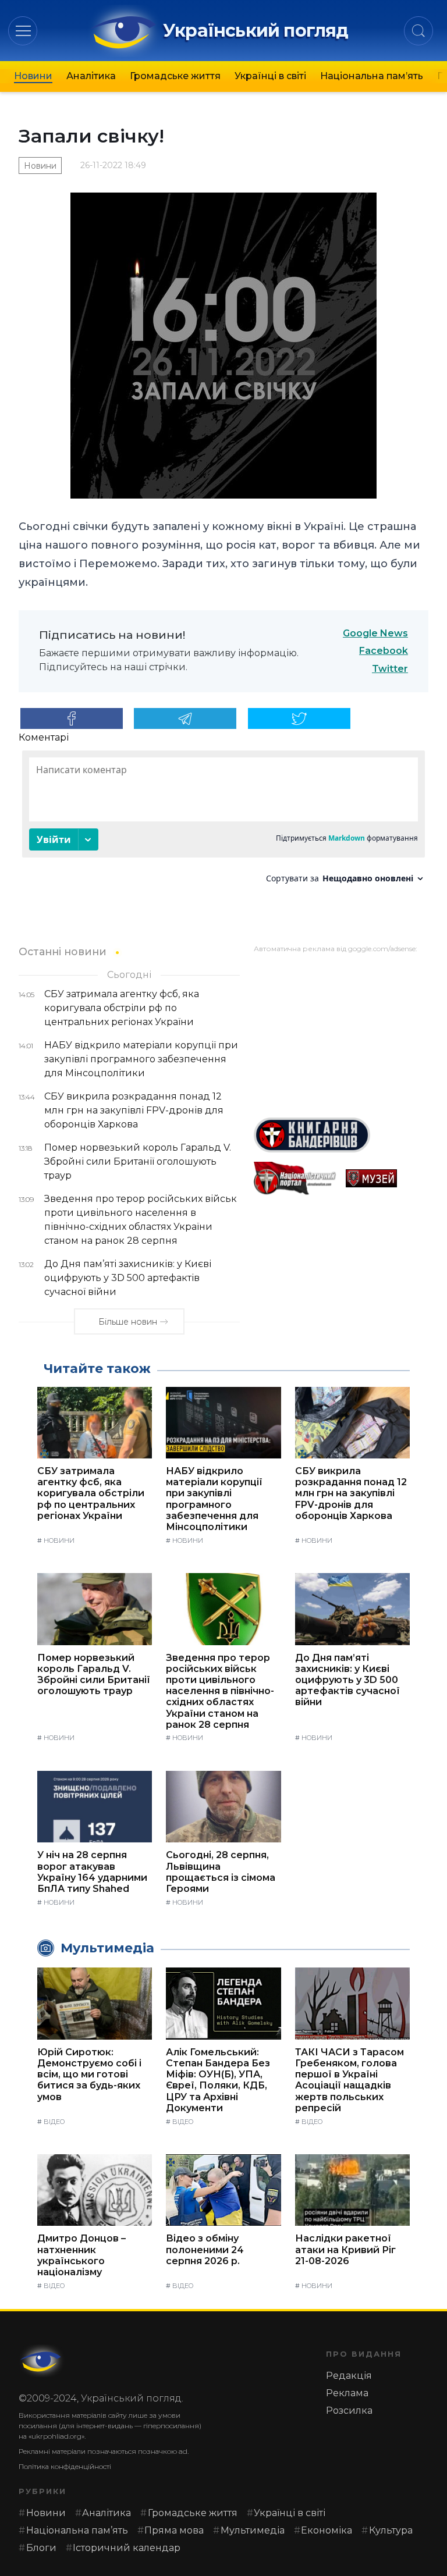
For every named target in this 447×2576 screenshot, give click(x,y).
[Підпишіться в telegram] (185, 718)
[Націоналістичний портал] (295, 1178)
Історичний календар (127, 2548)
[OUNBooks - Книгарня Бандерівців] (341, 1135)
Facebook (384, 651)
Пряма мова (174, 2530)
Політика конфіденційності (65, 2466)
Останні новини (63, 951)
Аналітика (91, 76)
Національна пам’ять (372, 76)
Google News (375, 633)
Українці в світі (270, 76)
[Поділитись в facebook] (72, 718)
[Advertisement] (341, 1031)
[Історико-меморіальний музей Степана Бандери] (387, 1178)
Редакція (349, 2376)
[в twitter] (299, 718)
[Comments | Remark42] (223, 821)
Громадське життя (175, 76)
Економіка (327, 2530)
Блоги (41, 2548)
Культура (391, 2530)
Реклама (347, 2393)
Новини (33, 76)
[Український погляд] (42, 2361)
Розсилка (349, 2410)
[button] (23, 31)
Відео (54, 2122)
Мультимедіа (253, 2530)
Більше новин (128, 1322)
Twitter (390, 669)
